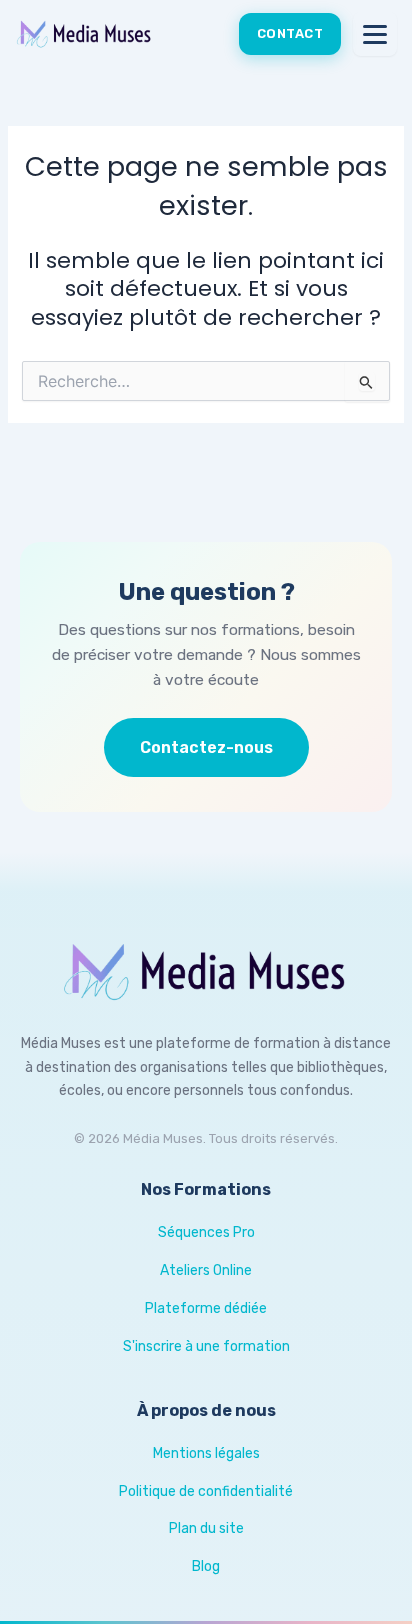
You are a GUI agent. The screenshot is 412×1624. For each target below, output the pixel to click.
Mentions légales (206, 1453)
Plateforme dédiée (206, 1308)
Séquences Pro (206, 1232)
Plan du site (206, 1528)
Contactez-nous (206, 747)
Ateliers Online (206, 1270)
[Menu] (375, 34)
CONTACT (290, 33)
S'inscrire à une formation (206, 1346)
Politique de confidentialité (206, 1491)
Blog (206, 1566)
